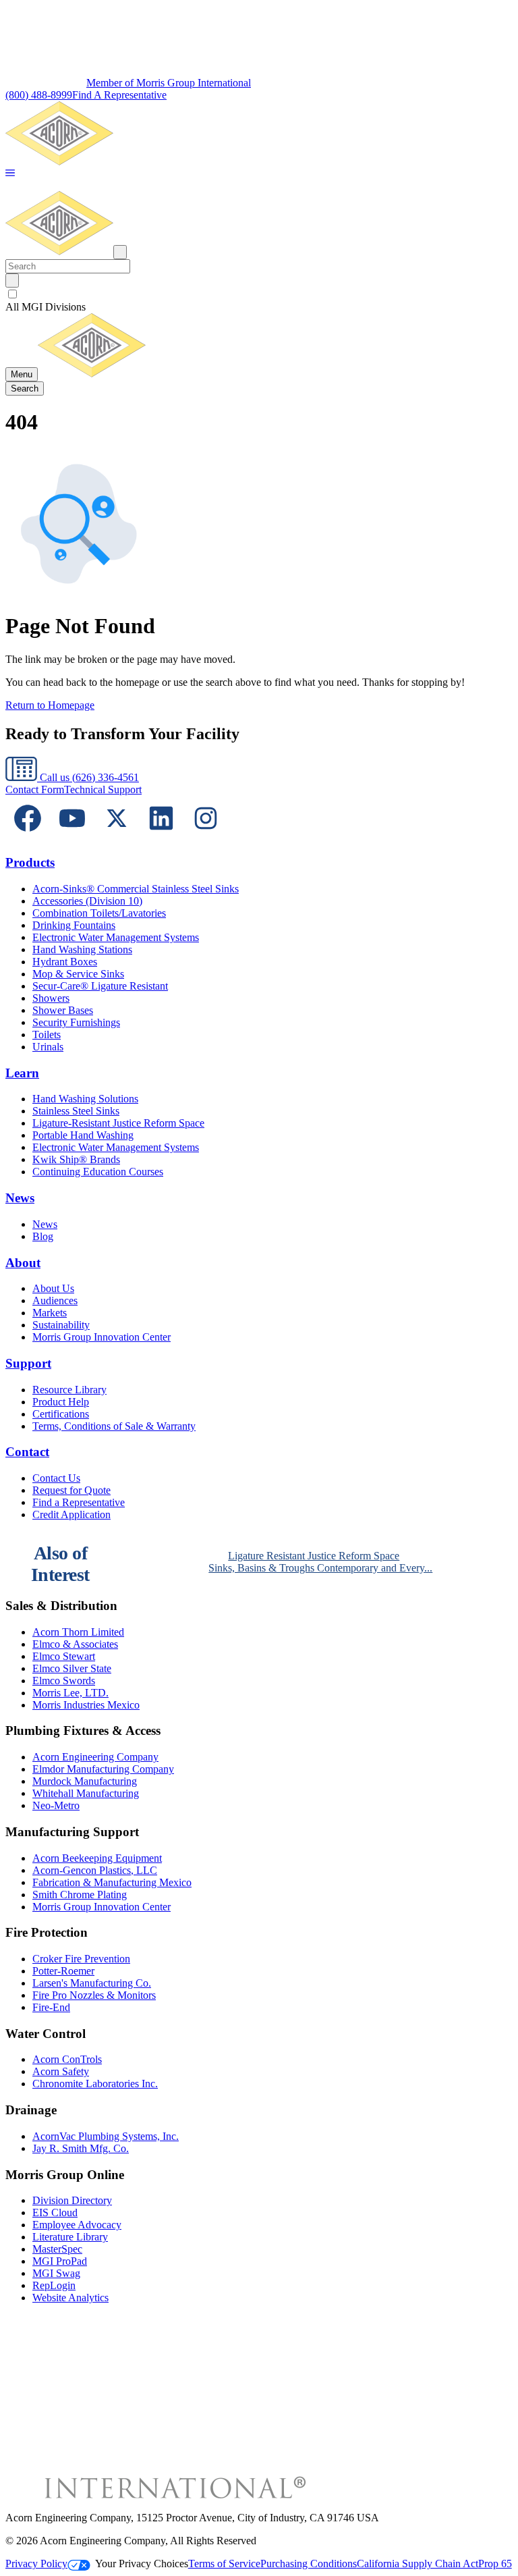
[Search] (12, 280)
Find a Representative (79, 1502)
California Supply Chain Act (418, 2564)
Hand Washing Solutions (85, 1099)
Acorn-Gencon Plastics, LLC (95, 1870)
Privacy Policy (36, 2564)
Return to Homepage (50, 705)
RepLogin (54, 2285)
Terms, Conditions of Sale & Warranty (114, 1426)
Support (28, 1363)
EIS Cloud (55, 2212)
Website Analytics (70, 2298)
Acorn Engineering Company (95, 1757)
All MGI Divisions (46, 307)
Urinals (48, 1047)
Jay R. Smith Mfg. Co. (81, 2148)
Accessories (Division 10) (87, 901)
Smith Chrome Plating (80, 1895)
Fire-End (51, 2007)
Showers (51, 998)
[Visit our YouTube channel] (72, 837)
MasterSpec (57, 2249)
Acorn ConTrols (67, 2059)
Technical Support (103, 789)
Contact (27, 1452)
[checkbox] (259, 294)
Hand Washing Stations (82, 949)
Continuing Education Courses (98, 1172)
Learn (22, 1073)
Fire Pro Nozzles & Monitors (94, 1995)
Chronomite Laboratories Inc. (95, 2084)
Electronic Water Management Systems (116, 937)
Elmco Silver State (72, 1668)
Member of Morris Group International (169, 83)
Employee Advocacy (77, 2225)
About (23, 1263)
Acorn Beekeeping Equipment (97, 1858)
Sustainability (61, 1325)
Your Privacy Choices (142, 2564)
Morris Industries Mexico (86, 1705)
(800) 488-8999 (39, 95)
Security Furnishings (76, 1022)
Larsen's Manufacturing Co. (92, 1983)
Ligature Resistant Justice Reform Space (314, 1556)
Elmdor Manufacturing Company (103, 1769)
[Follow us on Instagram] (206, 837)
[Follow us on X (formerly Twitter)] (117, 837)
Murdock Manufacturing (85, 1781)
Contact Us (56, 1478)
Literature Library (70, 2237)
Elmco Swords (64, 1681)
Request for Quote (71, 1490)
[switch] (12, 294)
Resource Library (69, 1390)
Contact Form (35, 789)
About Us (53, 1288)
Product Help (61, 1402)
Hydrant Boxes (65, 962)
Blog (43, 1236)
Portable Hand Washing (83, 1135)
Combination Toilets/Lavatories (99, 913)
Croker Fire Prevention (81, 1959)
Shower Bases (63, 1010)
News (20, 1198)
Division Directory (72, 2200)
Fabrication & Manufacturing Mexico (112, 1882)
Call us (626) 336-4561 (88, 777)
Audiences (55, 1300)
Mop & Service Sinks (78, 974)
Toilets (47, 1035)
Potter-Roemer (63, 1971)
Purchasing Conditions (309, 2564)
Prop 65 (495, 2564)
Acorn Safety (61, 2071)
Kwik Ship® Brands (76, 1159)
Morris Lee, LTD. (70, 1693)
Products (30, 862)
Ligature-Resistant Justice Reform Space (118, 1123)
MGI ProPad (60, 2261)
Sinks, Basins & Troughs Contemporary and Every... (320, 1568)
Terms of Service (224, 2564)
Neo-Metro (56, 1805)
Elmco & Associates (75, 1644)
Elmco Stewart (64, 1656)
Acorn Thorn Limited (78, 1632)
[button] (10, 174)
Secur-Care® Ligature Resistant (100, 986)
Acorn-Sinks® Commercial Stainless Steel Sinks (136, 889)
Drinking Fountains (74, 925)
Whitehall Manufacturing (86, 1793)
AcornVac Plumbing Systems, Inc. (106, 2136)
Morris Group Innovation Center (102, 1337)
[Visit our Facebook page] (28, 837)
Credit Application (71, 1514)
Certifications (61, 1414)
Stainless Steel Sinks (76, 1111)
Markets (50, 1313)
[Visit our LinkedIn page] (161, 837)
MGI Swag (56, 2273)
